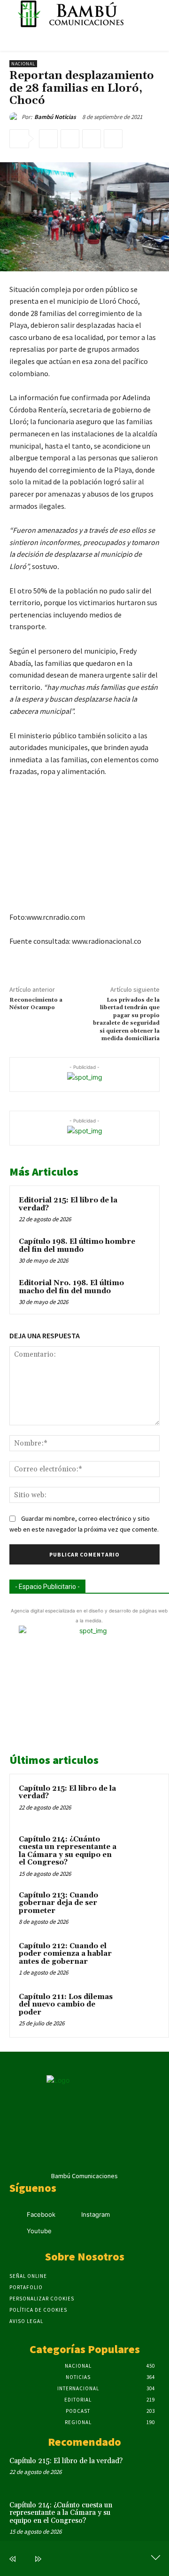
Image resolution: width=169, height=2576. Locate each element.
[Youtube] (15, 2232)
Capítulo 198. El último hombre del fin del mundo (77, 1246)
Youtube (39, 2231)
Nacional (23, 64)
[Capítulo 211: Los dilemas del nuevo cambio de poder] (141, 2010)
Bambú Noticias (55, 117)
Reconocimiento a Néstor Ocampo (36, 1004)
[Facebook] (48, 139)
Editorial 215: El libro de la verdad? (68, 1204)
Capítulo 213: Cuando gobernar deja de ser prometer (58, 1903)
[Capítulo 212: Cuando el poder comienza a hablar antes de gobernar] (141, 1959)
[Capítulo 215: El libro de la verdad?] (141, 1802)
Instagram (96, 2214)
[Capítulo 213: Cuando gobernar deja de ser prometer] (141, 1908)
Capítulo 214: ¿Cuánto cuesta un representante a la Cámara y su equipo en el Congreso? (68, 1851)
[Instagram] (70, 2215)
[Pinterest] (92, 139)
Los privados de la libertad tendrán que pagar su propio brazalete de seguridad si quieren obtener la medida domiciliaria (126, 1019)
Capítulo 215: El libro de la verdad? (67, 1793)
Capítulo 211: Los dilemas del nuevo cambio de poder (66, 2005)
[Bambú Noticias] (15, 117)
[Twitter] (70, 139)
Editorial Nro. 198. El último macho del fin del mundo (71, 1287)
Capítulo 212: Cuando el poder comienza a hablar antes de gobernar (65, 1954)
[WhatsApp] (113, 139)
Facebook (41, 2214)
